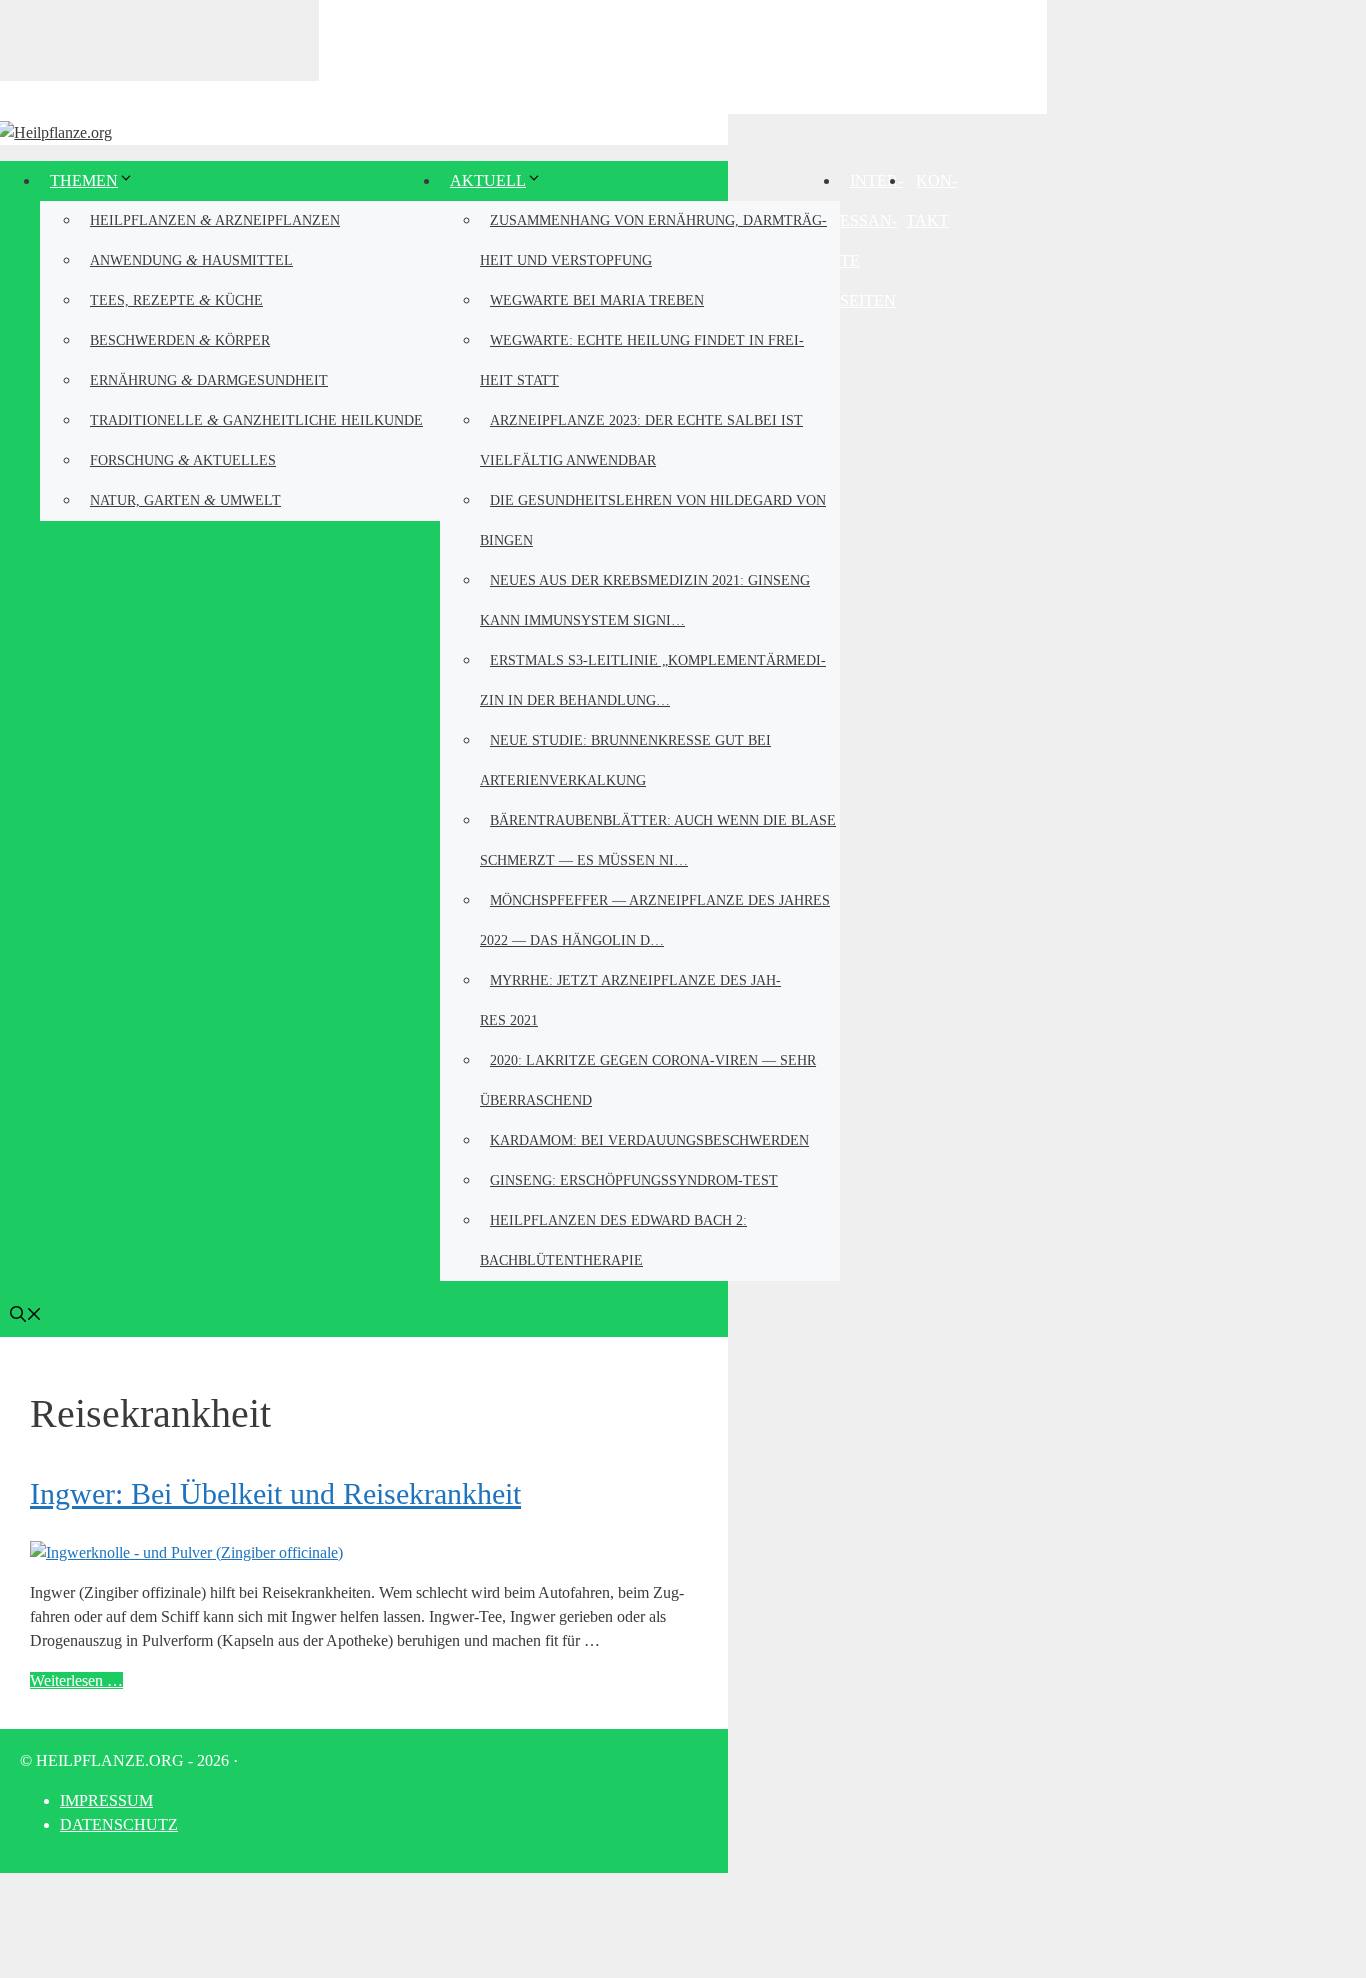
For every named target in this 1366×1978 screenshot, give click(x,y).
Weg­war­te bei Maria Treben (597, 300)
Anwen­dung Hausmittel (191, 259)
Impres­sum (106, 1800)
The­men (84, 180)
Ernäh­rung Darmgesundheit (209, 379)
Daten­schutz (119, 1824)
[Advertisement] (683, 55)
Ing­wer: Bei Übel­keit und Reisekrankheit (275, 1493)
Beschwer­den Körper (180, 339)
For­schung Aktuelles (183, 459)
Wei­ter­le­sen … (76, 1680)
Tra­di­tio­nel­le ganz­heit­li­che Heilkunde (256, 419)
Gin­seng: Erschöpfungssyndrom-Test (634, 1180)
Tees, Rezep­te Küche (176, 299)
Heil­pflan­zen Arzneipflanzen (215, 219)
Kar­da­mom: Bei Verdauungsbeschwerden (649, 1140)
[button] (26, 1316)
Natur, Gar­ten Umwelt (185, 499)
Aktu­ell (488, 180)
